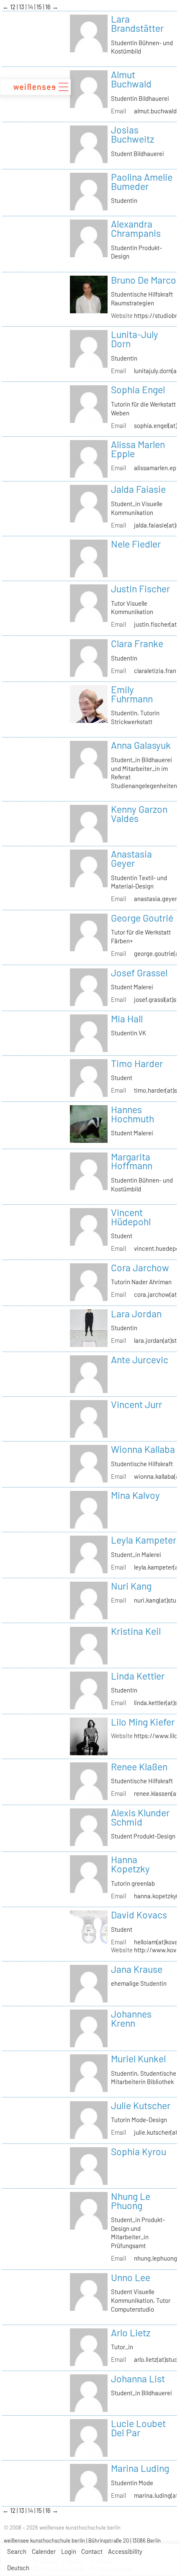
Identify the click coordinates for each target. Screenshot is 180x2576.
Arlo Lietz (131, 2333)
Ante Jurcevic (140, 1360)
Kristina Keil (136, 1631)
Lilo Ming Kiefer (143, 1722)
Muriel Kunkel (138, 2059)
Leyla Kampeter (144, 1540)
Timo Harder (137, 1063)
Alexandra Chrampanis (136, 228)
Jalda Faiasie (138, 489)
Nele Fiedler (136, 544)
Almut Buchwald (131, 79)
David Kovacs (139, 1915)
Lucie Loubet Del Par (138, 2428)
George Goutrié (142, 918)
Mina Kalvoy (135, 1495)
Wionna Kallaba (143, 1449)
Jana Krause (137, 1969)
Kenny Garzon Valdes (139, 814)
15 (40, 7)
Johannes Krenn (131, 2018)
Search (17, 2551)
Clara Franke (137, 643)
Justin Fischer (140, 589)
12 (13, 7)
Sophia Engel (138, 389)
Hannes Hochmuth (132, 1114)
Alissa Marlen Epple (138, 449)
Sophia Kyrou (139, 2151)
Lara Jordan (136, 1314)
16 (49, 7)
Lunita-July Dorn (135, 339)
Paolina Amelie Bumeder (142, 182)
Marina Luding (140, 2468)
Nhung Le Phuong (131, 2201)
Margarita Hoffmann (132, 1161)
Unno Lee (131, 2277)
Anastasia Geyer (131, 858)
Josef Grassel (139, 973)
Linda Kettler (138, 1676)
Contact (92, 2551)
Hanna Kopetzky (130, 1864)
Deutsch (18, 2568)
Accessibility (125, 2551)
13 (22, 7)
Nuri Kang (131, 1586)
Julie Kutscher (141, 2105)
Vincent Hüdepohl (131, 1217)
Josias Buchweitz (132, 134)
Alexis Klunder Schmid (140, 1817)
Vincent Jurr (136, 1404)
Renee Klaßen (139, 1767)
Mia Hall (127, 1019)
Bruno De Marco (144, 280)
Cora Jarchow (140, 1268)
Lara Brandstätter (137, 23)
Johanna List (138, 2379)
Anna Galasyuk (141, 745)
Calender (44, 2551)
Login (69, 2551)
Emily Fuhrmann (132, 694)
